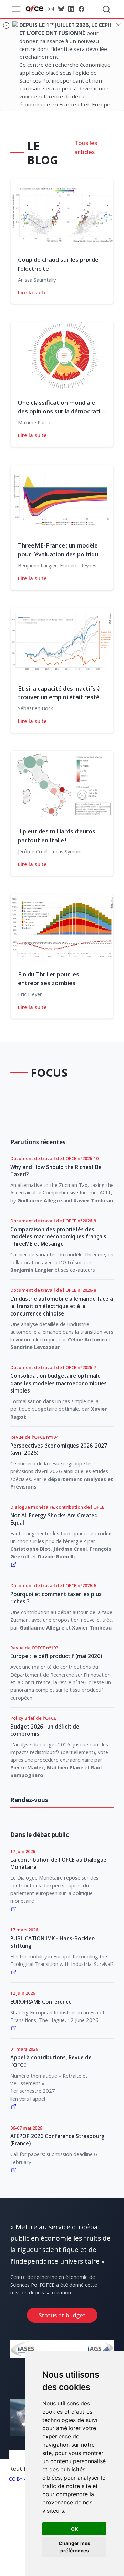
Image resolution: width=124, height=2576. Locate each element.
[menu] (16, 9)
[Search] (106, 9)
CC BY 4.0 (20, 2479)
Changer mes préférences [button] (74, 2547)
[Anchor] (65, 159)
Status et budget (62, 2315)
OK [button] (75, 2529)
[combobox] (107, 9)
